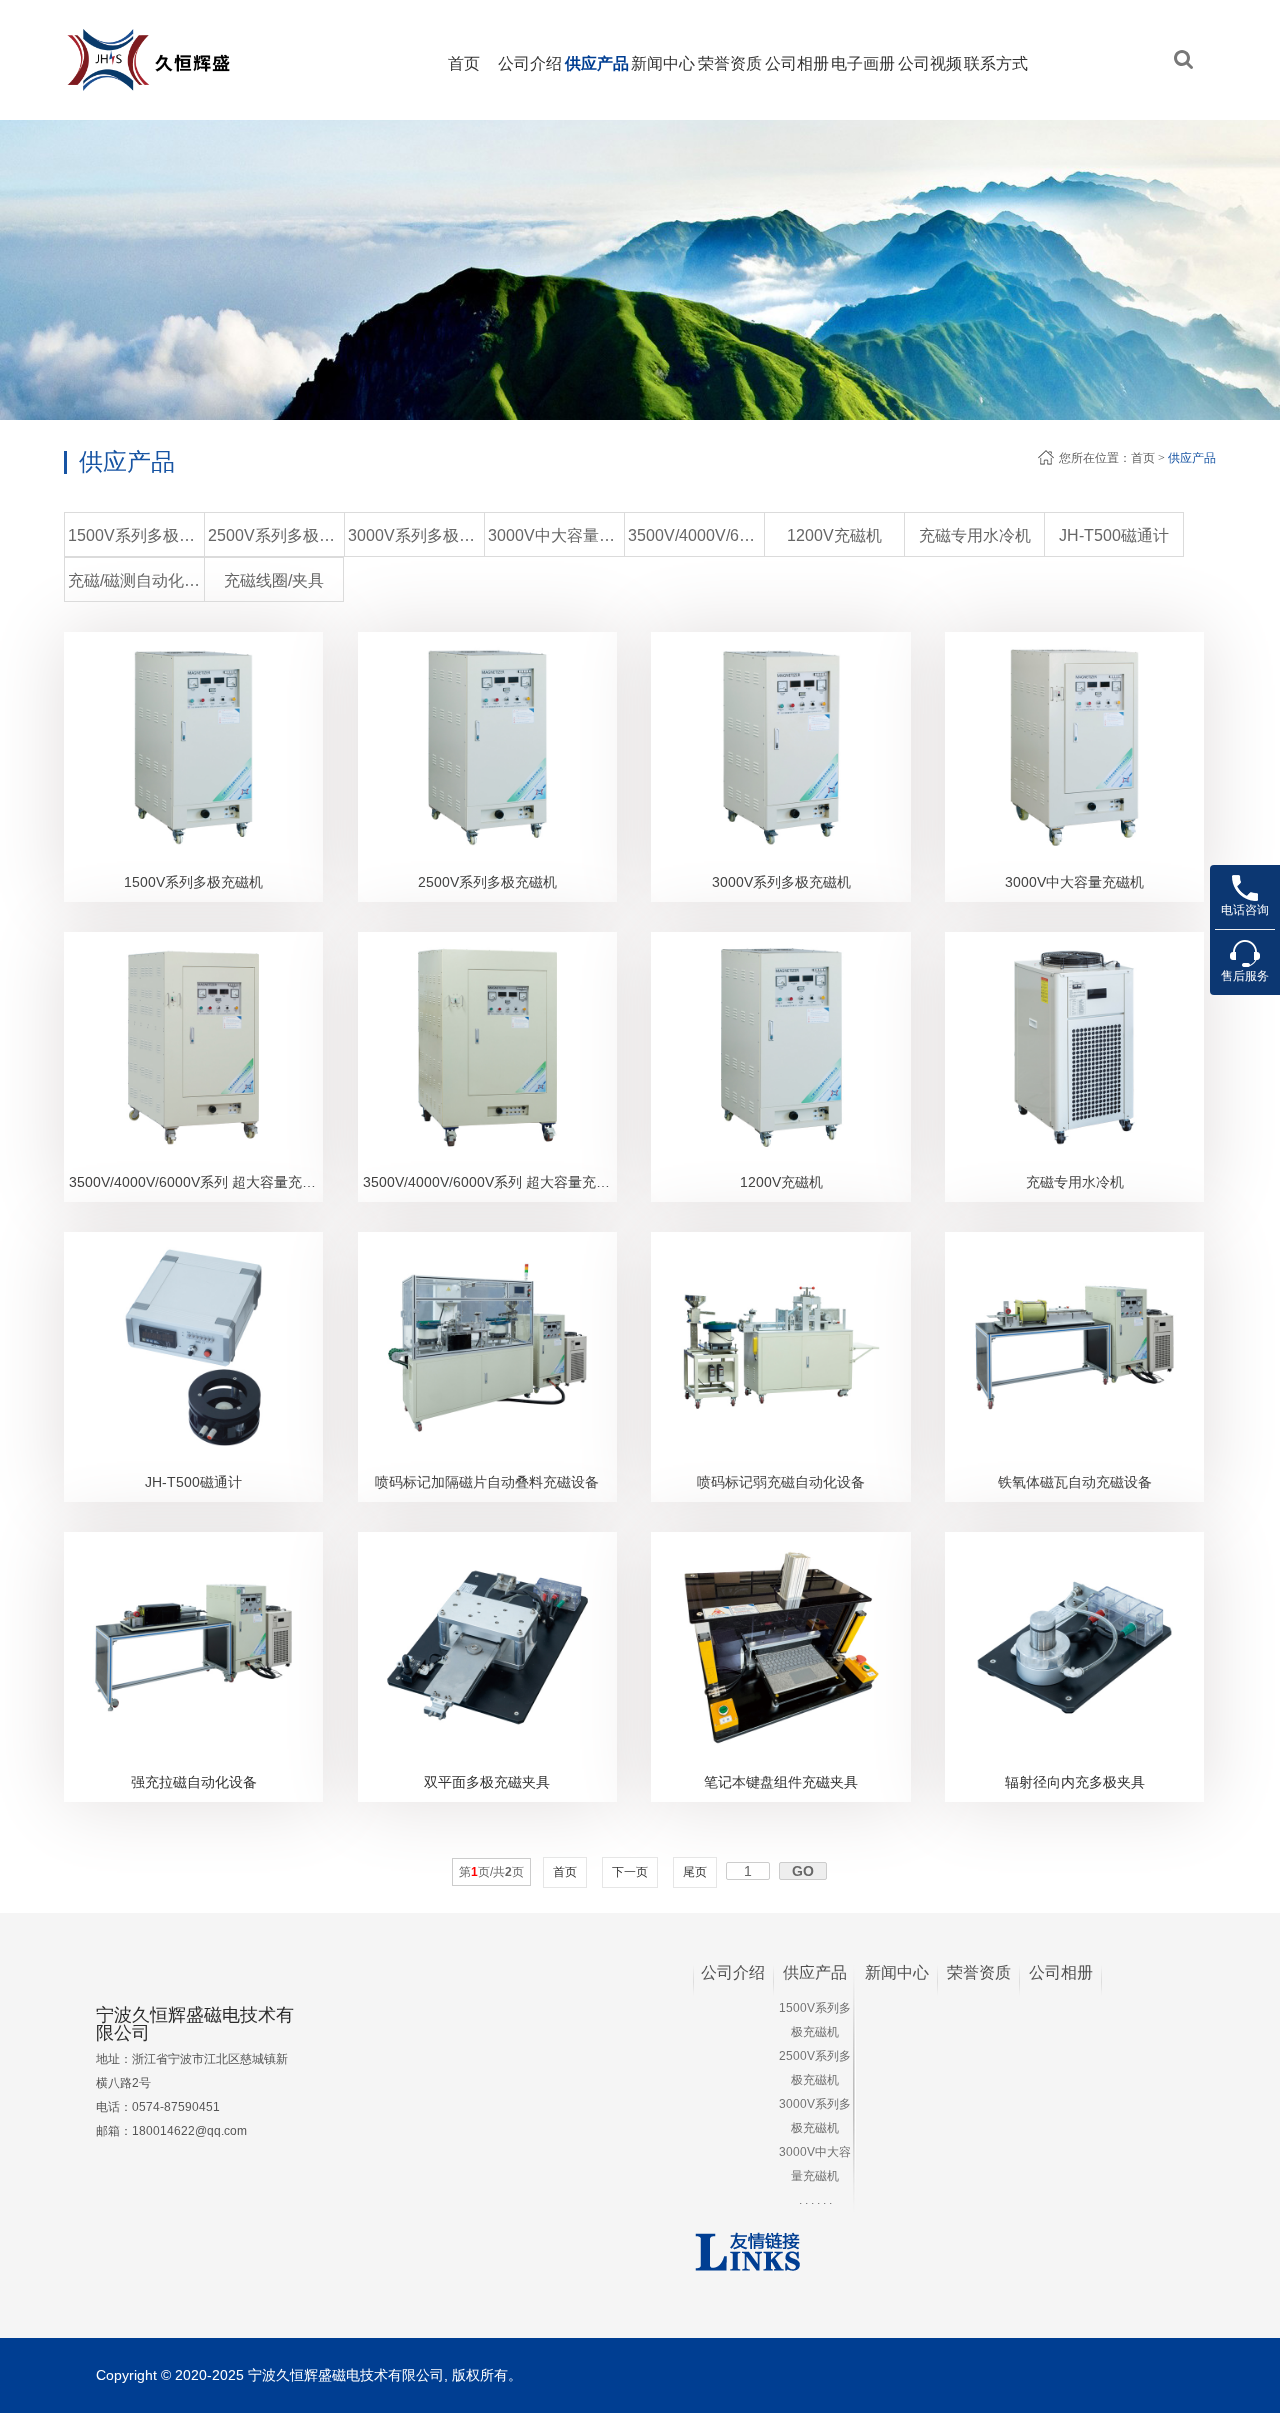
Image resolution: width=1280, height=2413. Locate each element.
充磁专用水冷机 (975, 535)
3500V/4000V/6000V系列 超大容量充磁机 (696, 535)
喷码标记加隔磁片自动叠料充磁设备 (487, 1482)
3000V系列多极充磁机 (416, 535)
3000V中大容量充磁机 (556, 535)
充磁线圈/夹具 (274, 580)
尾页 (695, 1872)
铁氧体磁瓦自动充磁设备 (1075, 1482)
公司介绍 (530, 63)
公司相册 (797, 63)
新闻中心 (663, 63)
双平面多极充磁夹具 (487, 1782)
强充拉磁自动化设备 (194, 1782)
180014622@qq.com (189, 2131)
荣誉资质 (730, 63)
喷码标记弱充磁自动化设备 (781, 1482)
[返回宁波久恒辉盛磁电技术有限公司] (185, 35)
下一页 (630, 1872)
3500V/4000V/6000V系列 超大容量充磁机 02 (490, 1182)
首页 (464, 63)
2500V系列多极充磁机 (276, 535)
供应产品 (597, 63)
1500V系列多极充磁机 (136, 535)
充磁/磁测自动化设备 (136, 580)
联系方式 (996, 63)
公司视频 (930, 63)
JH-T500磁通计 (1114, 535)
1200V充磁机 (834, 535)
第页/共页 (491, 1872)
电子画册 (863, 63)
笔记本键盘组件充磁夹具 (781, 1782)
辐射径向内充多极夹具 (1075, 1782)
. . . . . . (815, 2200)
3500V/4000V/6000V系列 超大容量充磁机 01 (196, 1182)
